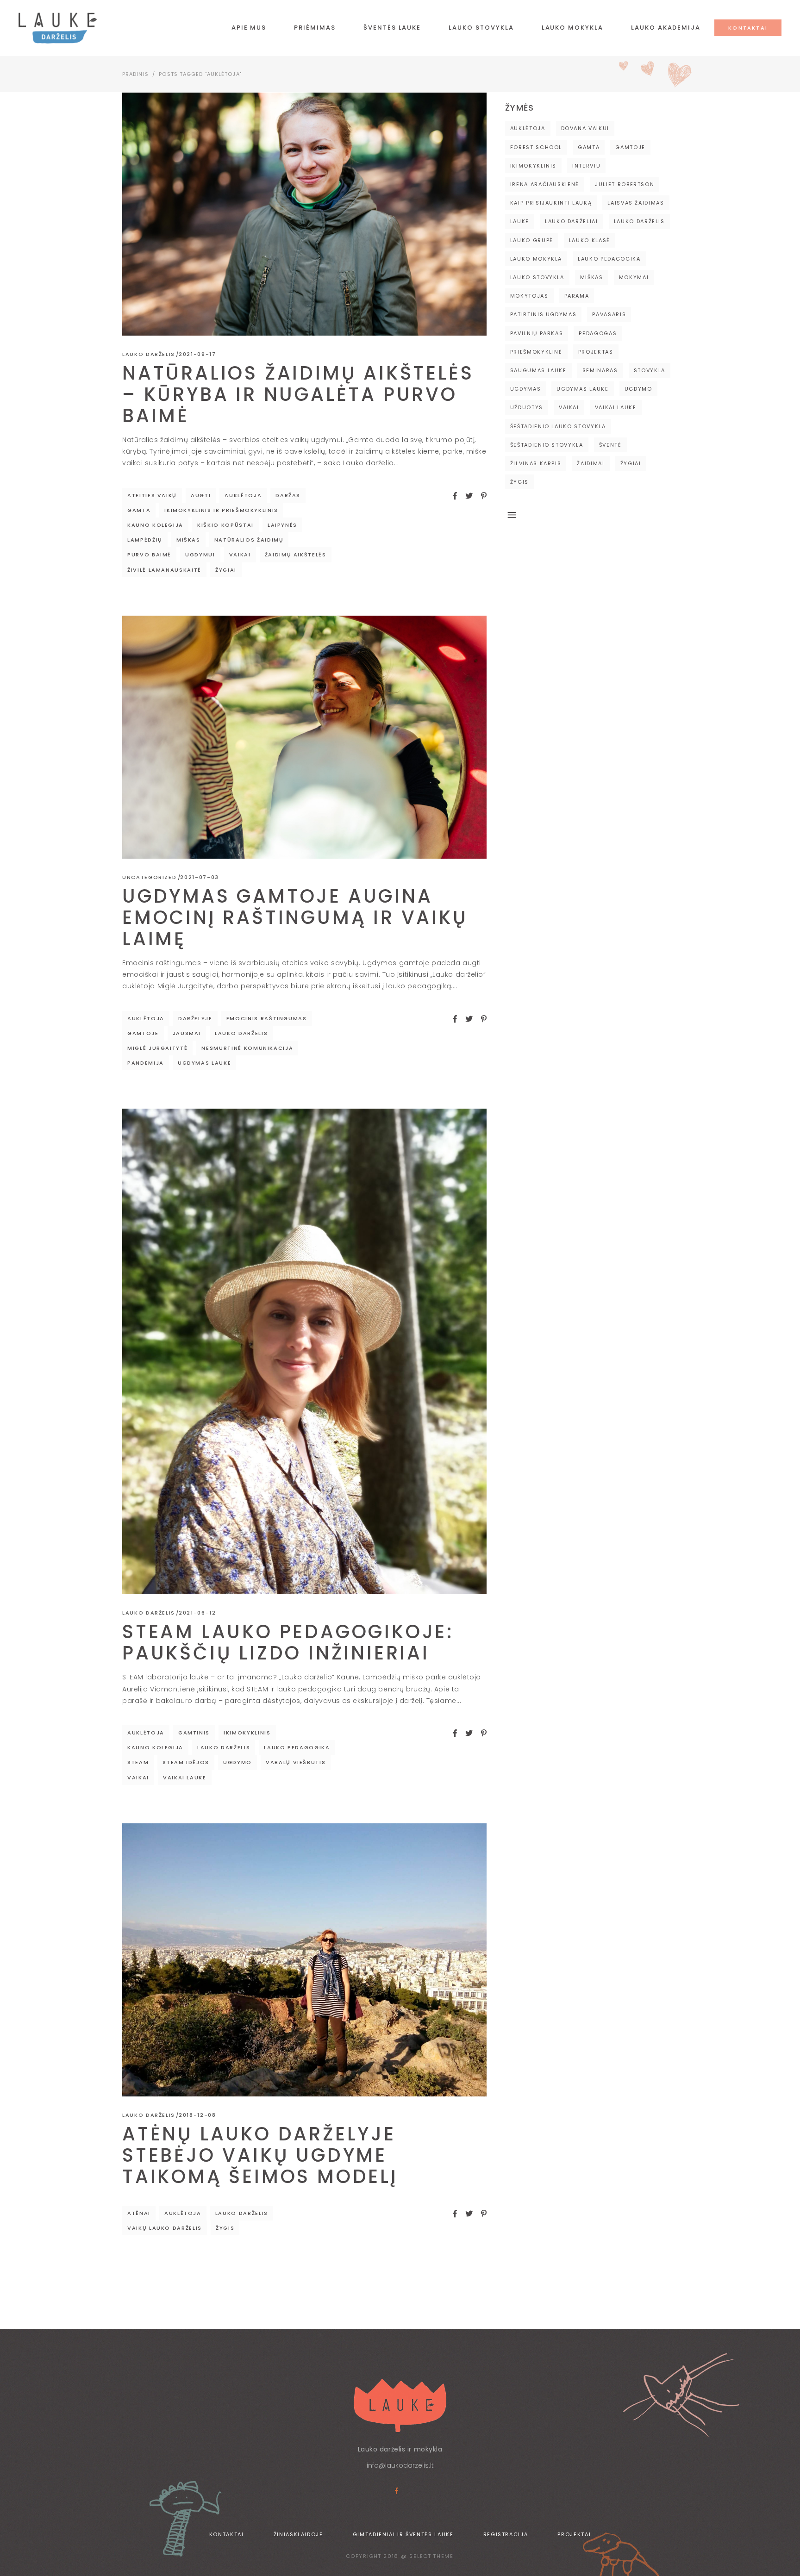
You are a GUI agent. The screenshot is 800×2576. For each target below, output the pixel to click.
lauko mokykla (536, 259)
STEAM (138, 1762)
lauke (520, 221)
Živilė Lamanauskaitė (164, 570)
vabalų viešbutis (296, 1762)
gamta (139, 510)
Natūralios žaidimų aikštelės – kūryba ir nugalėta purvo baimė (298, 394)
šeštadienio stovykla (547, 445)
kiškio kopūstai (225, 525)
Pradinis (135, 74)
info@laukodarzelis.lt (400, 2465)
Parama (577, 296)
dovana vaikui (585, 128)
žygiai (226, 570)
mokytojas (529, 296)
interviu (586, 166)
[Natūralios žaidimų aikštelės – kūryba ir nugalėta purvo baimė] (304, 214)
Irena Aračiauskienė (545, 184)
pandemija (146, 1063)
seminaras (600, 370)
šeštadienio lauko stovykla (558, 426)
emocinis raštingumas (267, 1018)
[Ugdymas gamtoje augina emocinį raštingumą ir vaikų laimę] (304, 737)
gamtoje (143, 1033)
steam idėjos (186, 1762)
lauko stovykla (537, 277)
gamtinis (194, 1733)
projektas (596, 352)
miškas (188, 540)
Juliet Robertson (625, 184)
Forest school (536, 147)
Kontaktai (227, 2534)
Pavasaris (609, 314)
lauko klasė (590, 240)
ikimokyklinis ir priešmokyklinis (221, 510)
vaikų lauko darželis (165, 2228)
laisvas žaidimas (636, 203)
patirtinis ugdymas (544, 314)
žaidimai (591, 463)
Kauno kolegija (155, 525)
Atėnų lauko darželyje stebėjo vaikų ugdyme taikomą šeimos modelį (260, 2155)
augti (201, 495)
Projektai (574, 2534)
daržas (288, 495)
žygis (225, 2228)
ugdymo (237, 1762)
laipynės (282, 525)
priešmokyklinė (536, 352)
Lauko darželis (149, 354)
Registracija (506, 2534)
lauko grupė (532, 240)
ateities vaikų (152, 495)
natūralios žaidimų (249, 540)
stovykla (650, 370)
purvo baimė (149, 555)
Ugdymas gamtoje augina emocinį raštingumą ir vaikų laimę (295, 917)
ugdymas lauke (204, 1063)
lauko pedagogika (297, 1747)
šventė (610, 445)
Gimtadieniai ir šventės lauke (403, 2534)
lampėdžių (145, 540)
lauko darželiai (572, 221)
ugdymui (200, 555)
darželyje (195, 1018)
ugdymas (526, 389)
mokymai (634, 277)
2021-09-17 (197, 354)
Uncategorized (149, 877)
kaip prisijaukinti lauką (551, 203)
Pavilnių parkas (537, 333)
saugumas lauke (538, 370)
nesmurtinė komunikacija (247, 1048)
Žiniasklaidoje (298, 2534)
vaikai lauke (185, 1778)
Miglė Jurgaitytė (157, 1048)
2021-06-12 (197, 1613)
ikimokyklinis (247, 1733)
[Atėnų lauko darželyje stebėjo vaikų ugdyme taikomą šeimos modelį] (304, 1960)
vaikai (240, 555)
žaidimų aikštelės (296, 555)
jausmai (187, 1033)
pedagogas (598, 333)
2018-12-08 (197, 2115)
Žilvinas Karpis (536, 463)
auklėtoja (243, 495)
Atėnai (139, 2213)
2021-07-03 (200, 877)
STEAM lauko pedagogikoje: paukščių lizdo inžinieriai (288, 1642)
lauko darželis (241, 1033)
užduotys (527, 407)
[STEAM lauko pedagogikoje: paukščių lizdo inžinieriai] (304, 1351)
